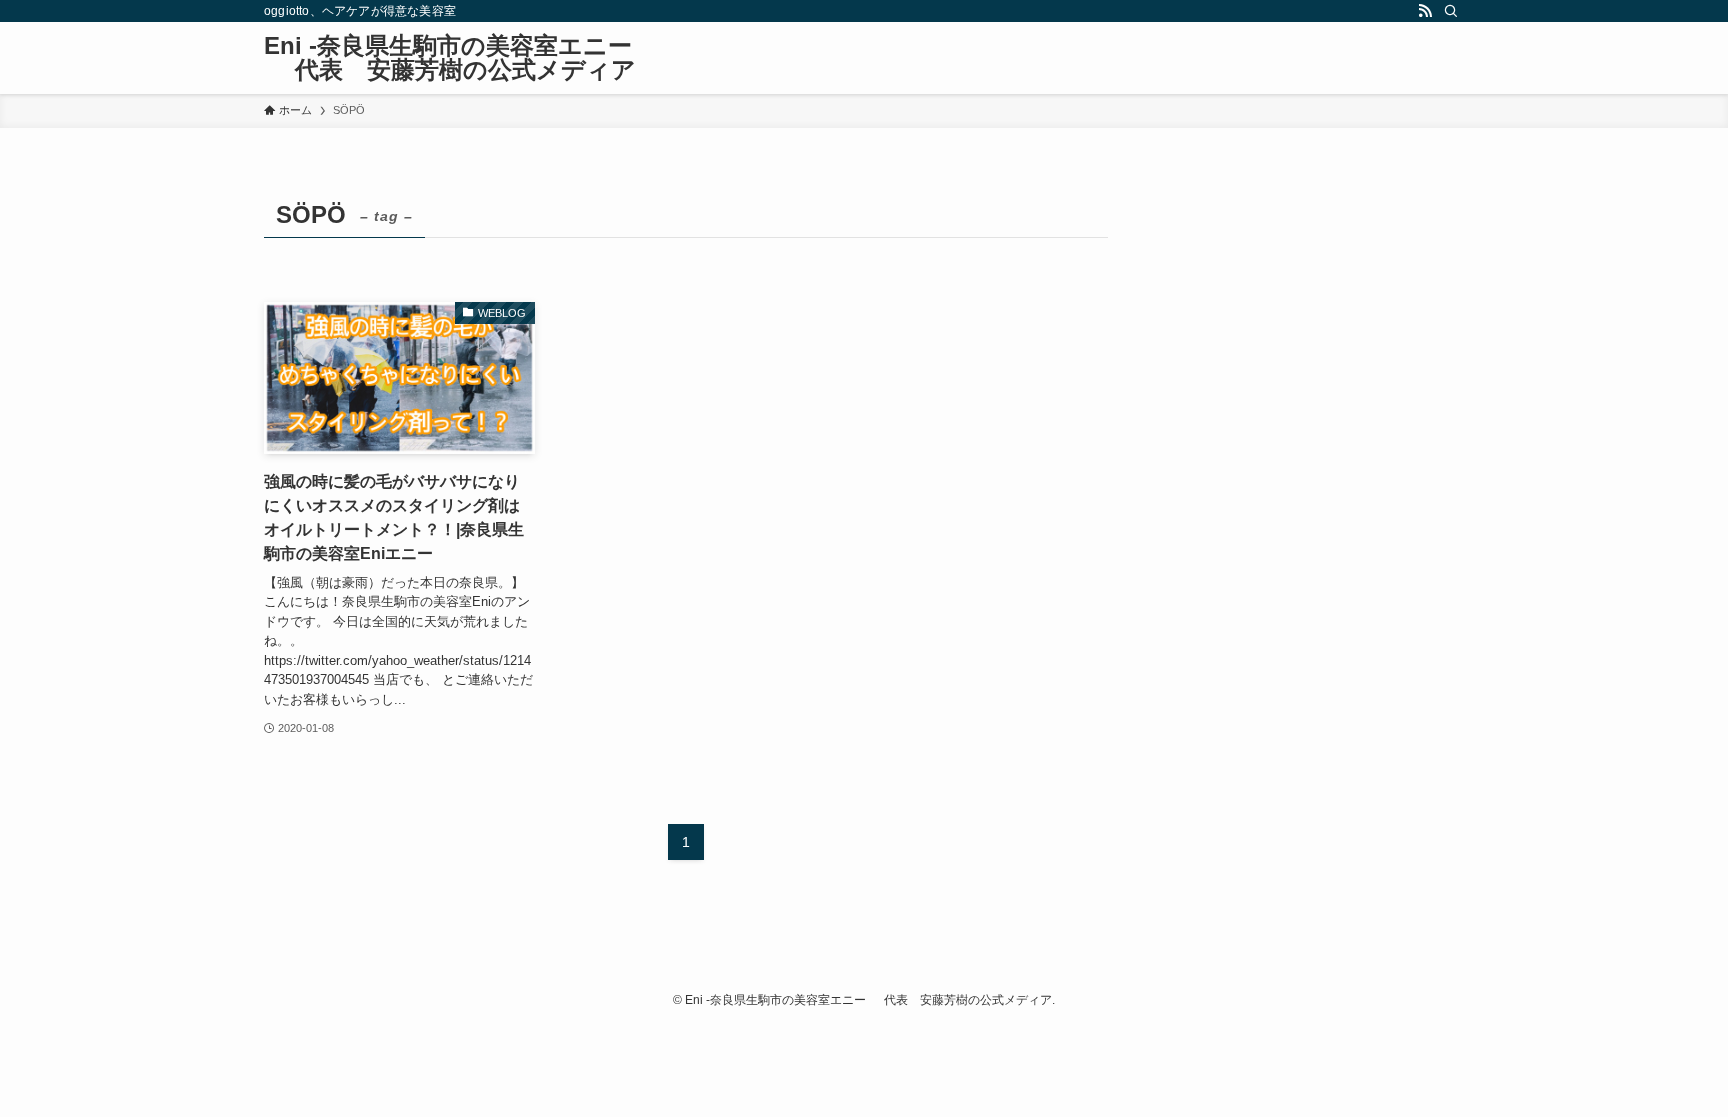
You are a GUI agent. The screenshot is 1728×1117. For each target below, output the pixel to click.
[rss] (1425, 11)
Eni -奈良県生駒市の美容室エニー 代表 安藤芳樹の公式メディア (450, 58)
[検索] (1451, 11)
